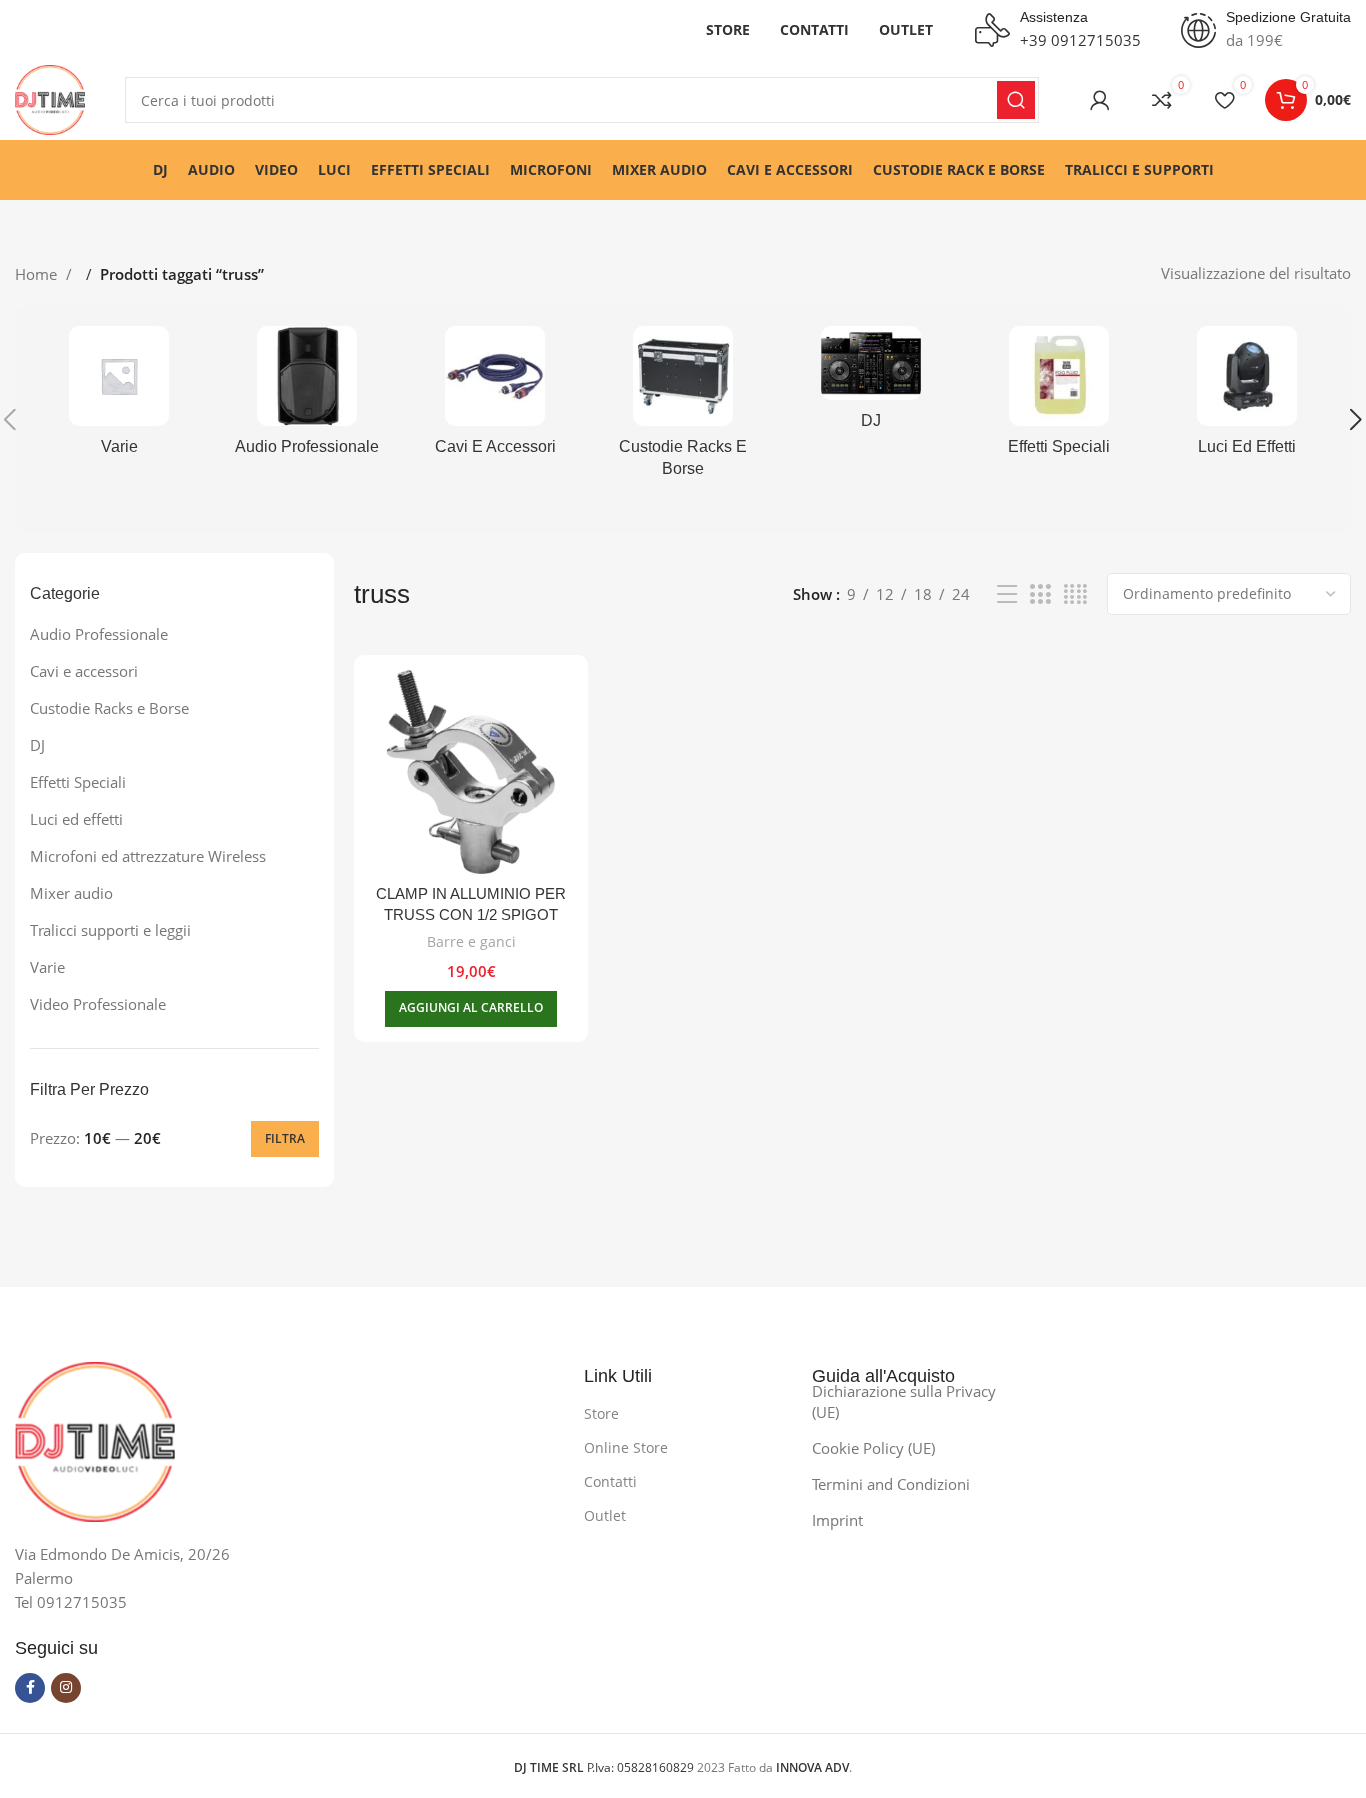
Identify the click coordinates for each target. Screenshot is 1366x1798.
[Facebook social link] (30, 1688)
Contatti (610, 1481)
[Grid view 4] (1075, 594)
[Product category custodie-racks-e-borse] (683, 408)
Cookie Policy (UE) (873, 1448)
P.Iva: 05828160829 (605, 1767)
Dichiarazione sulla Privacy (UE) (904, 1401)
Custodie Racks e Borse (109, 708)
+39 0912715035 (1080, 40)
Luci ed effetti (76, 819)
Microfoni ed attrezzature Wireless (148, 856)
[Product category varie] (119, 397)
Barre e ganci (471, 941)
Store (601, 1413)
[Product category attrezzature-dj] (871, 384)
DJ (37, 745)
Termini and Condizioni (891, 1484)
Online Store (626, 1447)
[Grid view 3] (1040, 594)
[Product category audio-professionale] (307, 397)
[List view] (1007, 594)
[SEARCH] (1016, 100)
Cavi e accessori (84, 671)
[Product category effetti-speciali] (1059, 397)
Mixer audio (71, 893)
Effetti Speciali (78, 782)
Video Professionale (98, 1004)
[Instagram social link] (66, 1688)
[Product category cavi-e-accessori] (495, 397)
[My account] (1100, 100)
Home (38, 274)
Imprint (837, 1520)
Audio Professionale (99, 634)
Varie (47, 967)
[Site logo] (50, 98)
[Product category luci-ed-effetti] (1247, 397)
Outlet (605, 1515)
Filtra (285, 1138)
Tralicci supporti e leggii (110, 930)
